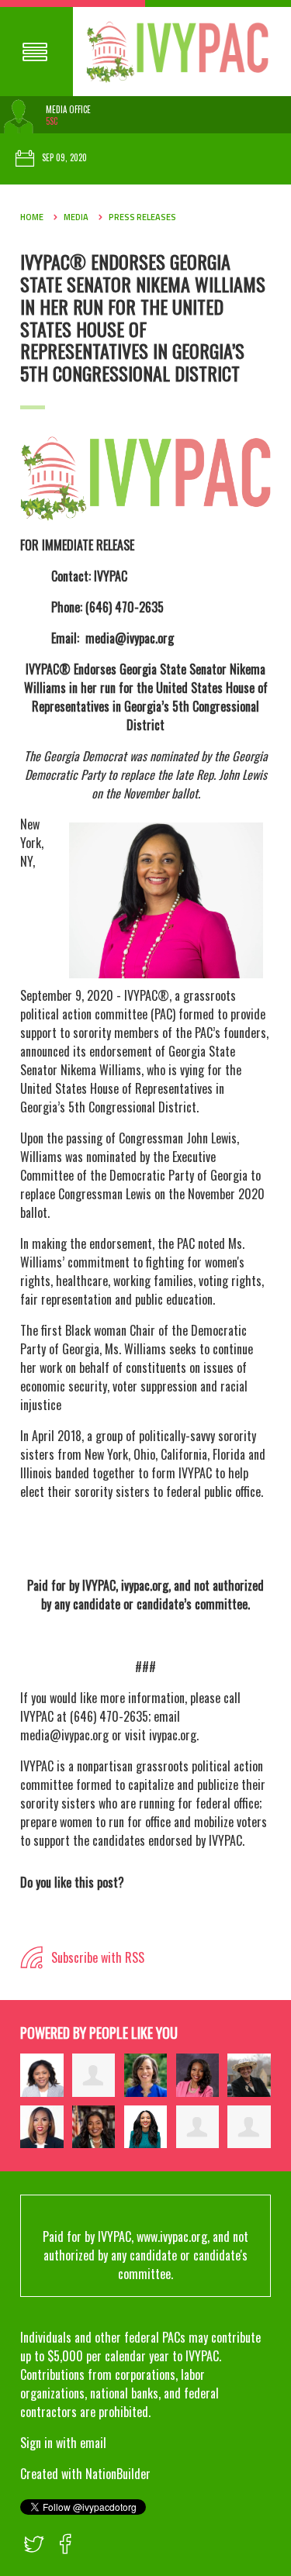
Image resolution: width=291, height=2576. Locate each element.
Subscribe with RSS (96, 1957)
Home (32, 217)
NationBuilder (118, 2474)
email (93, 2443)
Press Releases (142, 217)
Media (76, 217)
